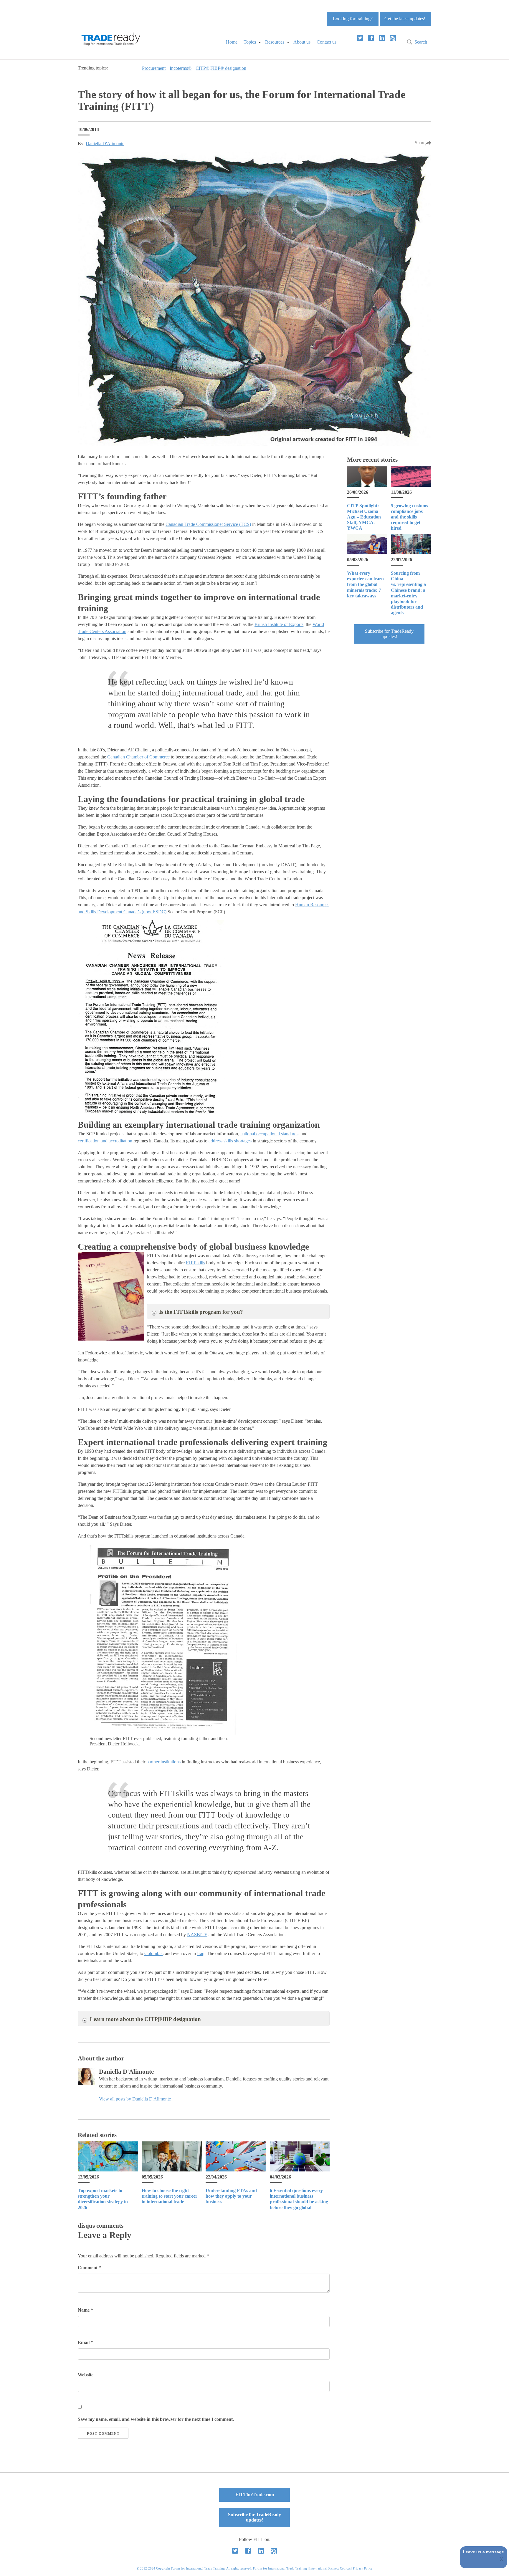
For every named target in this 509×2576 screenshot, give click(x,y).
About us (302, 42)
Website (86, 2375)
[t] (360, 38)
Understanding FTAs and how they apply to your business (231, 2196)
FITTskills (195, 1263)
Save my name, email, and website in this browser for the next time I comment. (156, 2419)
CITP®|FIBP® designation (221, 68)
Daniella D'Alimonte (105, 144)
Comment (89, 2268)
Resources (275, 42)
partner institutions (163, 1762)
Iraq (201, 1953)
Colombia (153, 1953)
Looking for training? (353, 19)
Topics (250, 42)
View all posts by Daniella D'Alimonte (135, 2099)
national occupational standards (269, 1134)
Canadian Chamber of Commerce (138, 757)
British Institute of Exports (279, 624)
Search (421, 42)
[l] (382, 38)
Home (232, 42)
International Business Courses (330, 2568)
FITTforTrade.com (255, 2495)
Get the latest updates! (405, 19)
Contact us (327, 42)
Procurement (154, 68)
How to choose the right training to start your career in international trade (170, 2196)
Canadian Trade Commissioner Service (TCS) (208, 524)
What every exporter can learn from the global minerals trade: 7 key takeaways (365, 584)
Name (85, 2310)
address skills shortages (230, 1141)
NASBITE (197, 1935)
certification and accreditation (105, 1141)
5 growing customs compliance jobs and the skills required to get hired (409, 517)
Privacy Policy (363, 2568)
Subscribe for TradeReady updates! (389, 634)
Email (85, 2342)
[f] (371, 38)
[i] (393, 38)
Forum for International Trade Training (280, 2568)
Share (420, 143)
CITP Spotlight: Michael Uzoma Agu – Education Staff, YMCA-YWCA (364, 517)
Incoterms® (181, 68)
